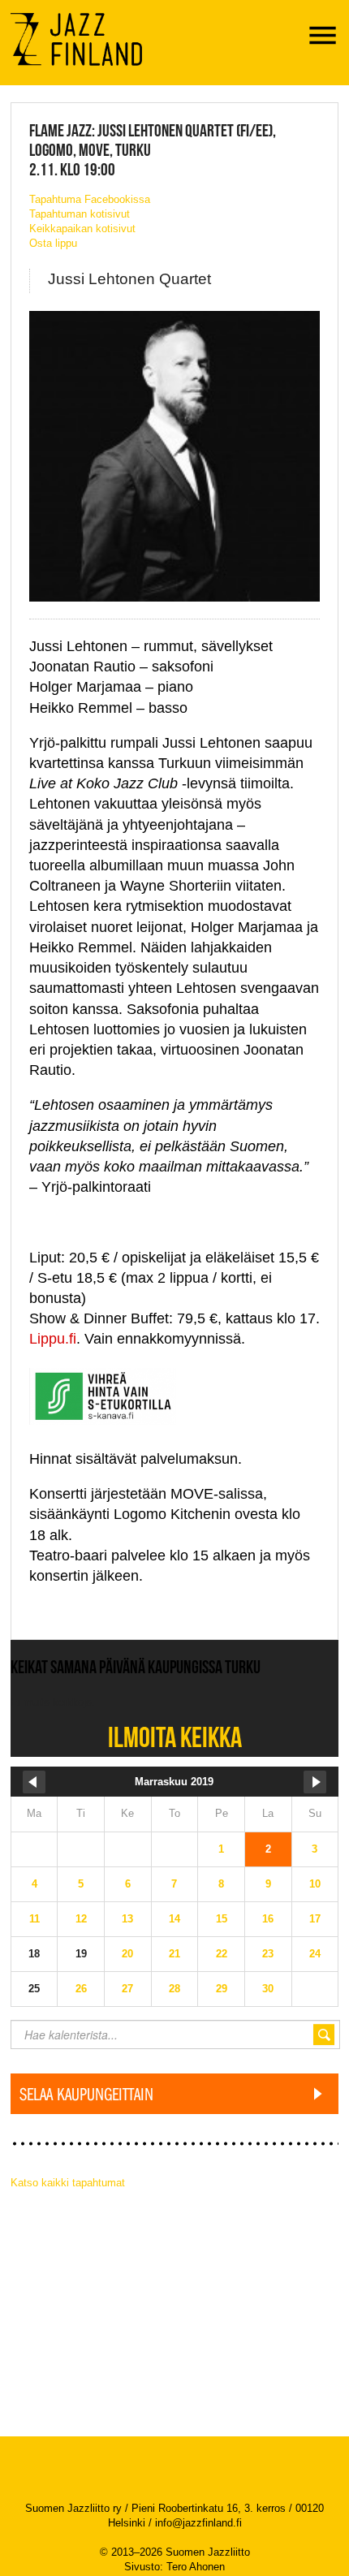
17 (315, 1919)
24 (315, 1954)
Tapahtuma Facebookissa (90, 199)
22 (222, 1954)
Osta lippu (53, 243)
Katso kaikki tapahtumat (68, 2183)
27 (127, 1989)
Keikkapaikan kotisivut (82, 229)
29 (222, 1989)
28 (174, 1989)
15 (222, 1919)
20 (127, 1954)
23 (268, 1954)
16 (268, 1919)
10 (315, 1884)
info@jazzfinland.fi (198, 2523)
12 (81, 1919)
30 (268, 1989)
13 (127, 1919)
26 (81, 1989)
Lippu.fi (53, 1339)
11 (34, 1919)
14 (174, 1919)
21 (174, 1954)
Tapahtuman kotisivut (80, 214)
